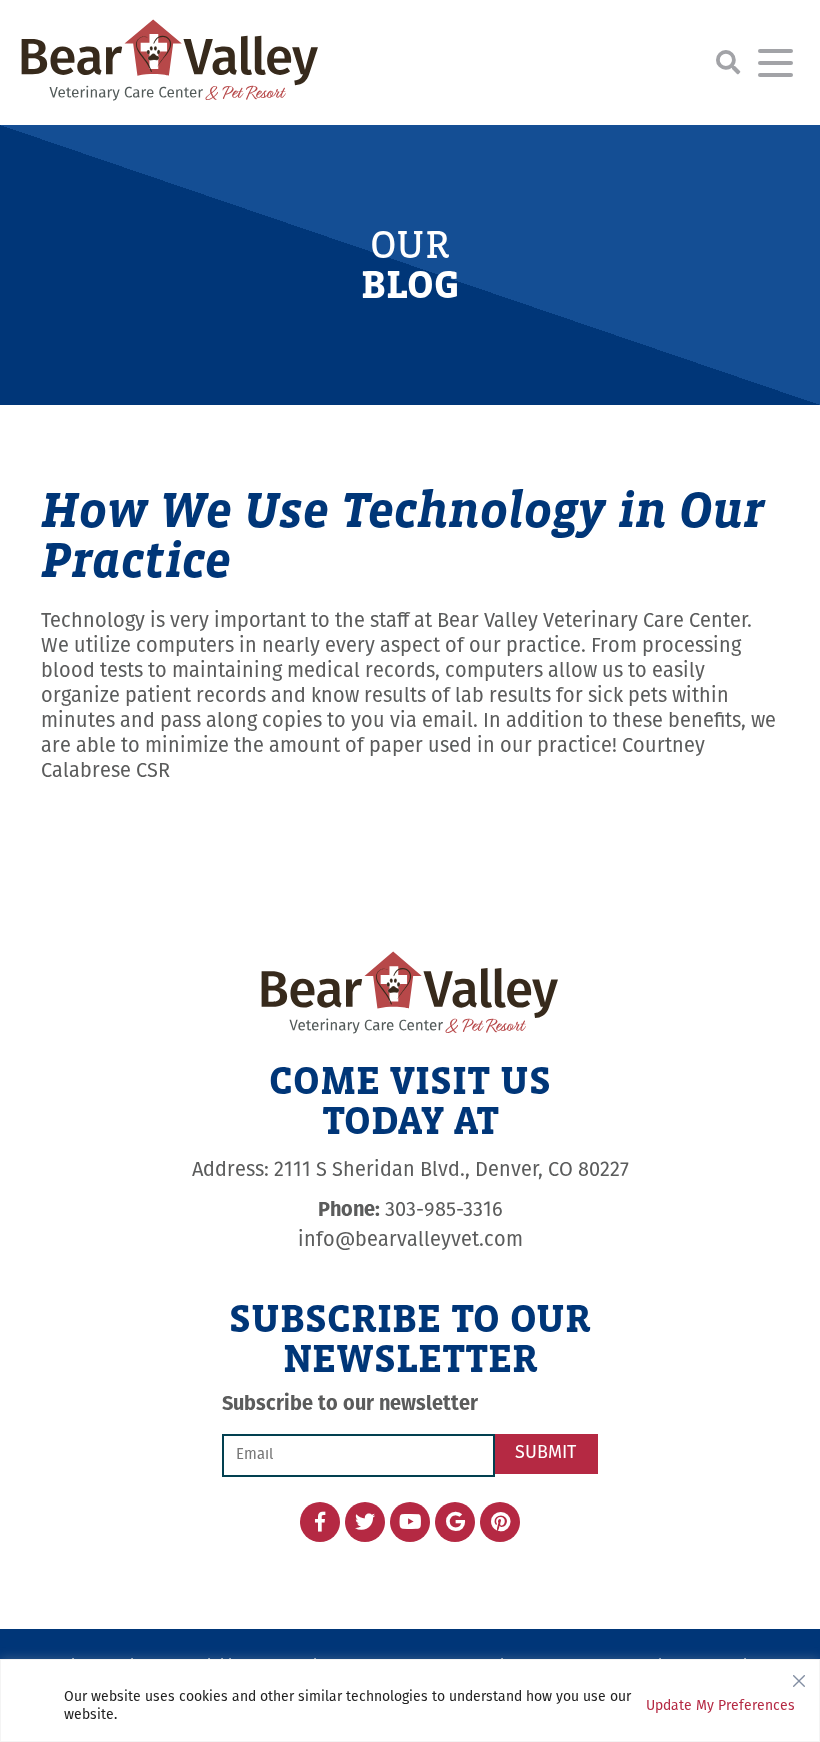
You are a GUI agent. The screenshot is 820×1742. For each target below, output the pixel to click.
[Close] (799, 1676)
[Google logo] (455, 1522)
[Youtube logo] (410, 1522)
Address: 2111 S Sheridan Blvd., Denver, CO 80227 (410, 1171)
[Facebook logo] (320, 1522)
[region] (410, 1700)
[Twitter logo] (365, 1522)
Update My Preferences (720, 1706)
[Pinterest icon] (500, 1522)
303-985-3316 (410, 1211)
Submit (545, 1454)
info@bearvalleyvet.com (410, 1241)
